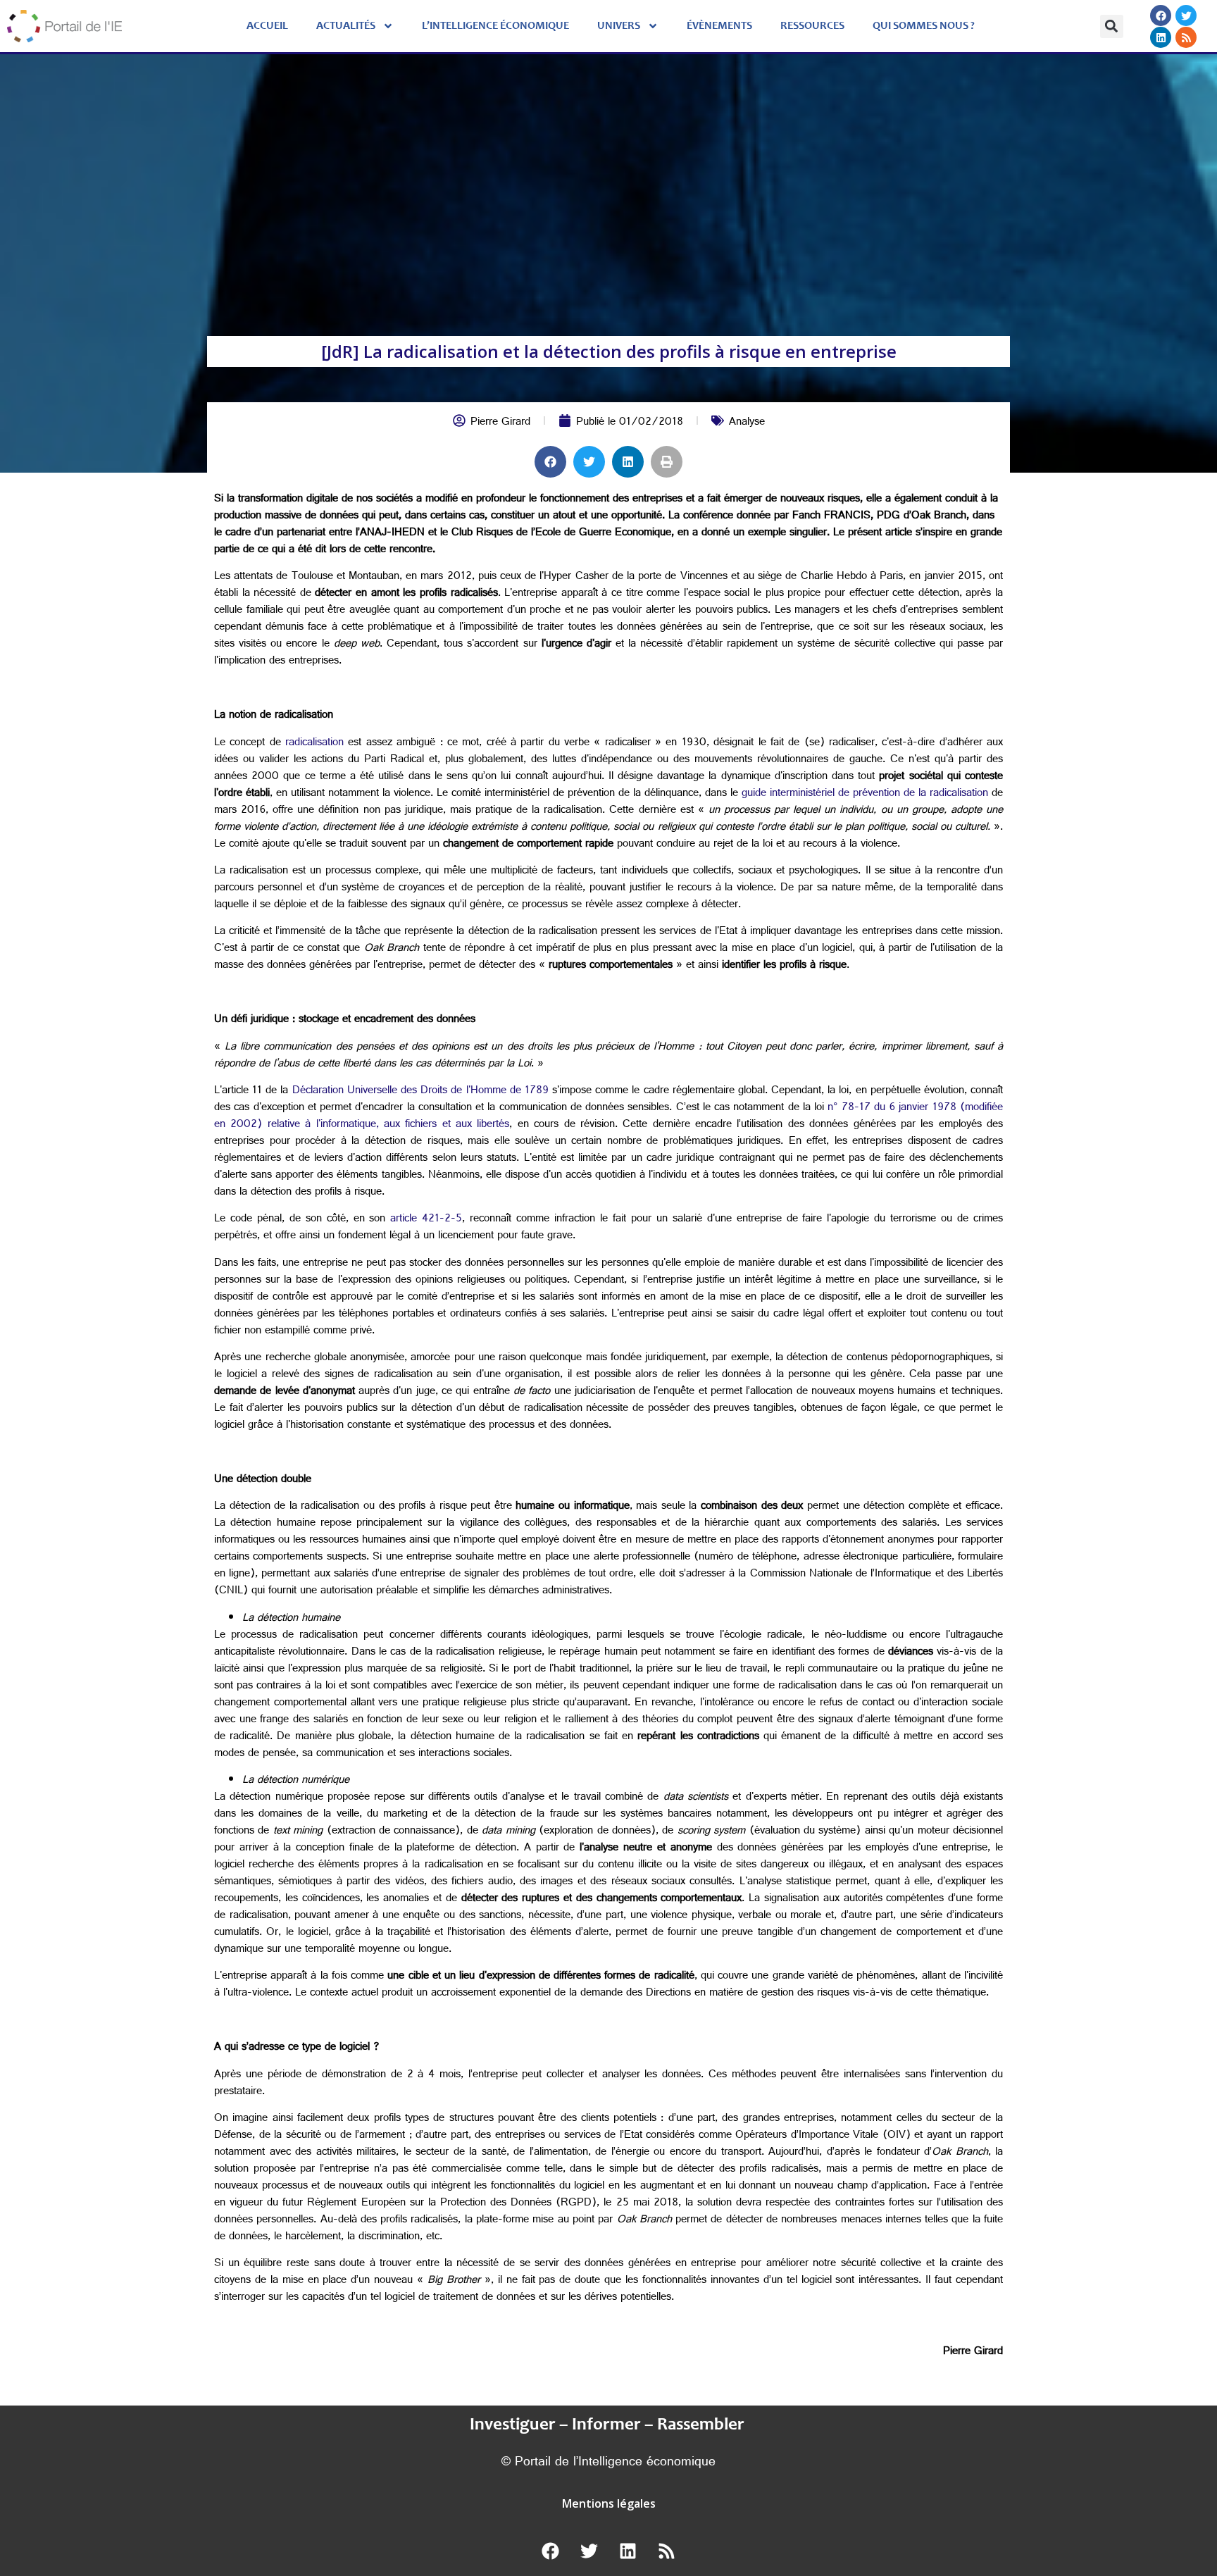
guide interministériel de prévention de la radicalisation (865, 794)
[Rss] (1186, 37)
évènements (719, 26)
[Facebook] (1161, 15)
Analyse (747, 423)
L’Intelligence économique (495, 26)
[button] (1112, 26)
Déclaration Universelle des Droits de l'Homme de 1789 (420, 1091)
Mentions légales (609, 2503)
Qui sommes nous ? (924, 26)
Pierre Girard (500, 423)
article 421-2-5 (426, 1220)
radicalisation (314, 743)
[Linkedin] (1161, 37)
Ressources (812, 26)
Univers (619, 26)
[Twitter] (1186, 15)
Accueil (267, 26)
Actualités (346, 26)
